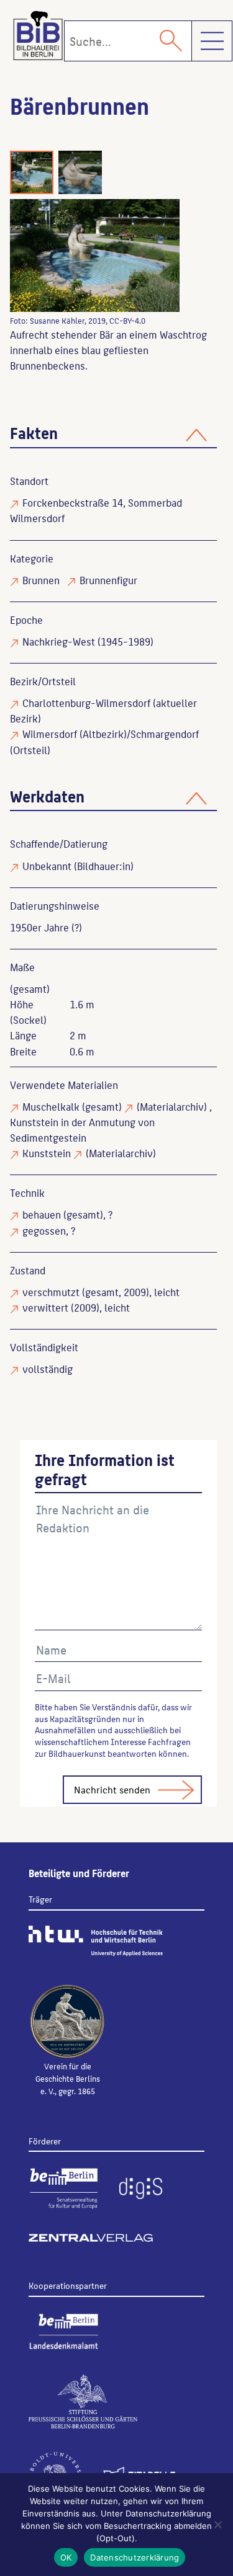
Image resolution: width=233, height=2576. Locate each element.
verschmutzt (51, 1292)
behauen (42, 1214)
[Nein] (217, 2525)
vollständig (48, 1369)
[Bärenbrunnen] (95, 255)
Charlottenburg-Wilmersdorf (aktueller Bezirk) (103, 710)
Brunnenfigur (108, 580)
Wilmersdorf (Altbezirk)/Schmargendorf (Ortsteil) (104, 741)
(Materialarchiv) (172, 1106)
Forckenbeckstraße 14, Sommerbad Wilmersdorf (96, 510)
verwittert (45, 1307)
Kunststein (47, 1153)
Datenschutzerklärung (135, 2557)
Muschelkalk (51, 1106)
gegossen (44, 1230)
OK (66, 2557)
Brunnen (41, 580)
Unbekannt (47, 866)
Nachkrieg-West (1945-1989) (88, 641)
